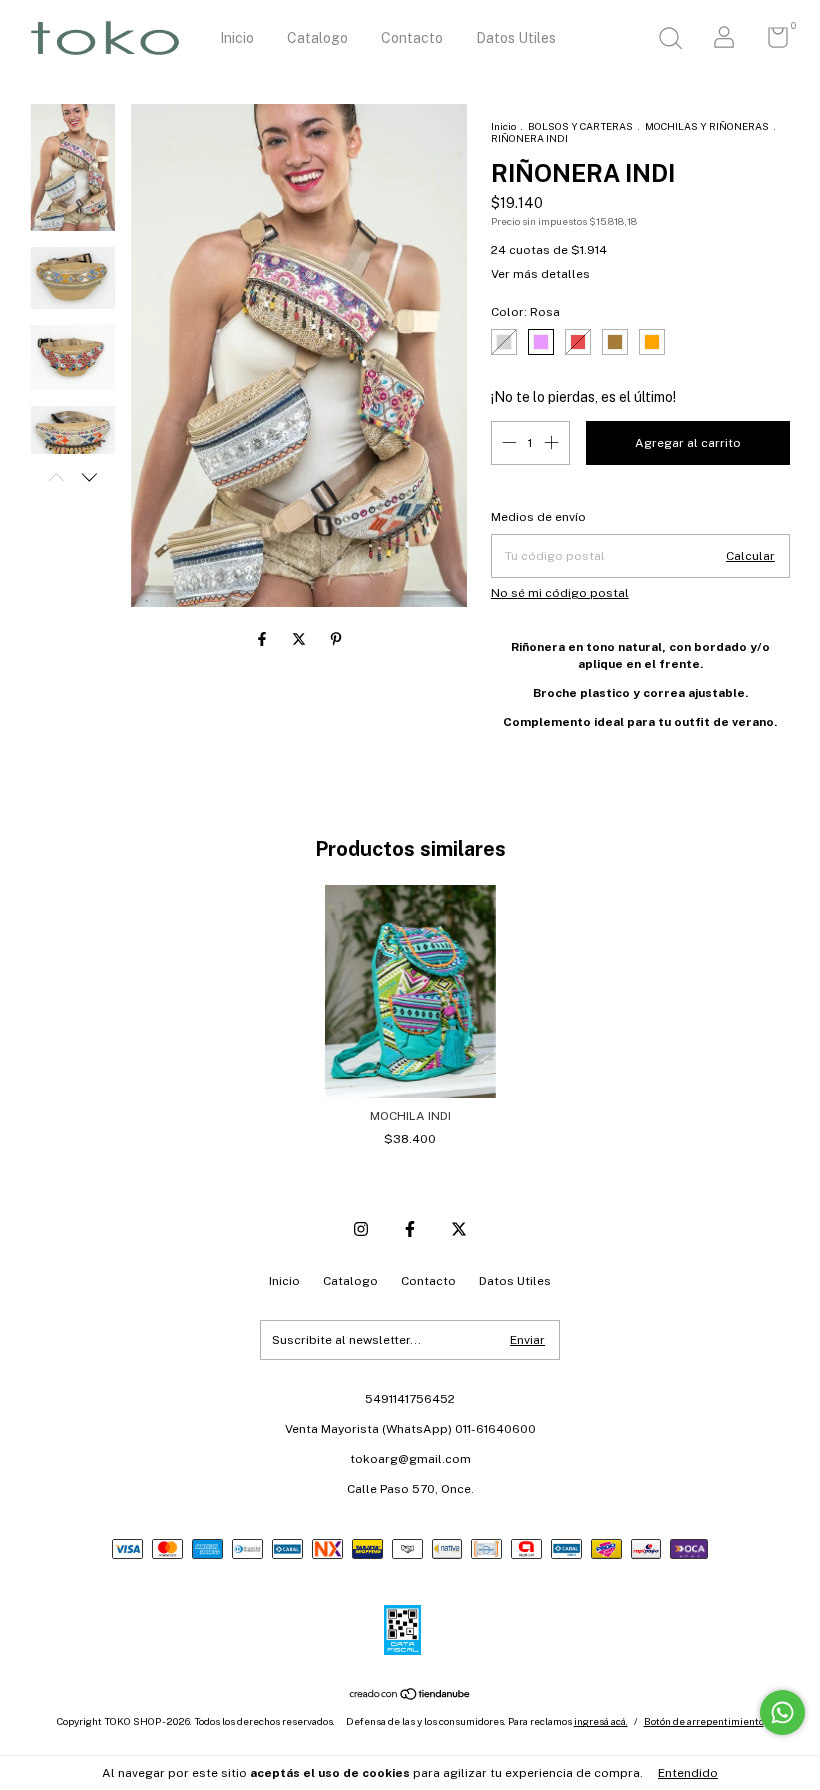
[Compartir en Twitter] (300, 639)
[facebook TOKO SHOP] (410, 1229)
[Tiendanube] (410, 1696)
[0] (770, 42)
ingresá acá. (601, 1721)
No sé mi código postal (560, 593)
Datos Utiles (516, 38)
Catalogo (317, 38)
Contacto (412, 38)
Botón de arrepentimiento (704, 1721)
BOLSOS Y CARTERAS (580, 126)
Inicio (237, 38)
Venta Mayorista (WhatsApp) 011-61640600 (410, 1429)
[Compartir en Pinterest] (336, 639)
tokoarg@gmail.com (410, 1459)
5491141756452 (410, 1399)
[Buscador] (670, 41)
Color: (525, 312)
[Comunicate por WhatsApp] (782, 1712)
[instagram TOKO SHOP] (361, 1229)
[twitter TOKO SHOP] (459, 1229)
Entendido (688, 1773)
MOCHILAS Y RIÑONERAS (707, 126)
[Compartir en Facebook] (263, 639)
